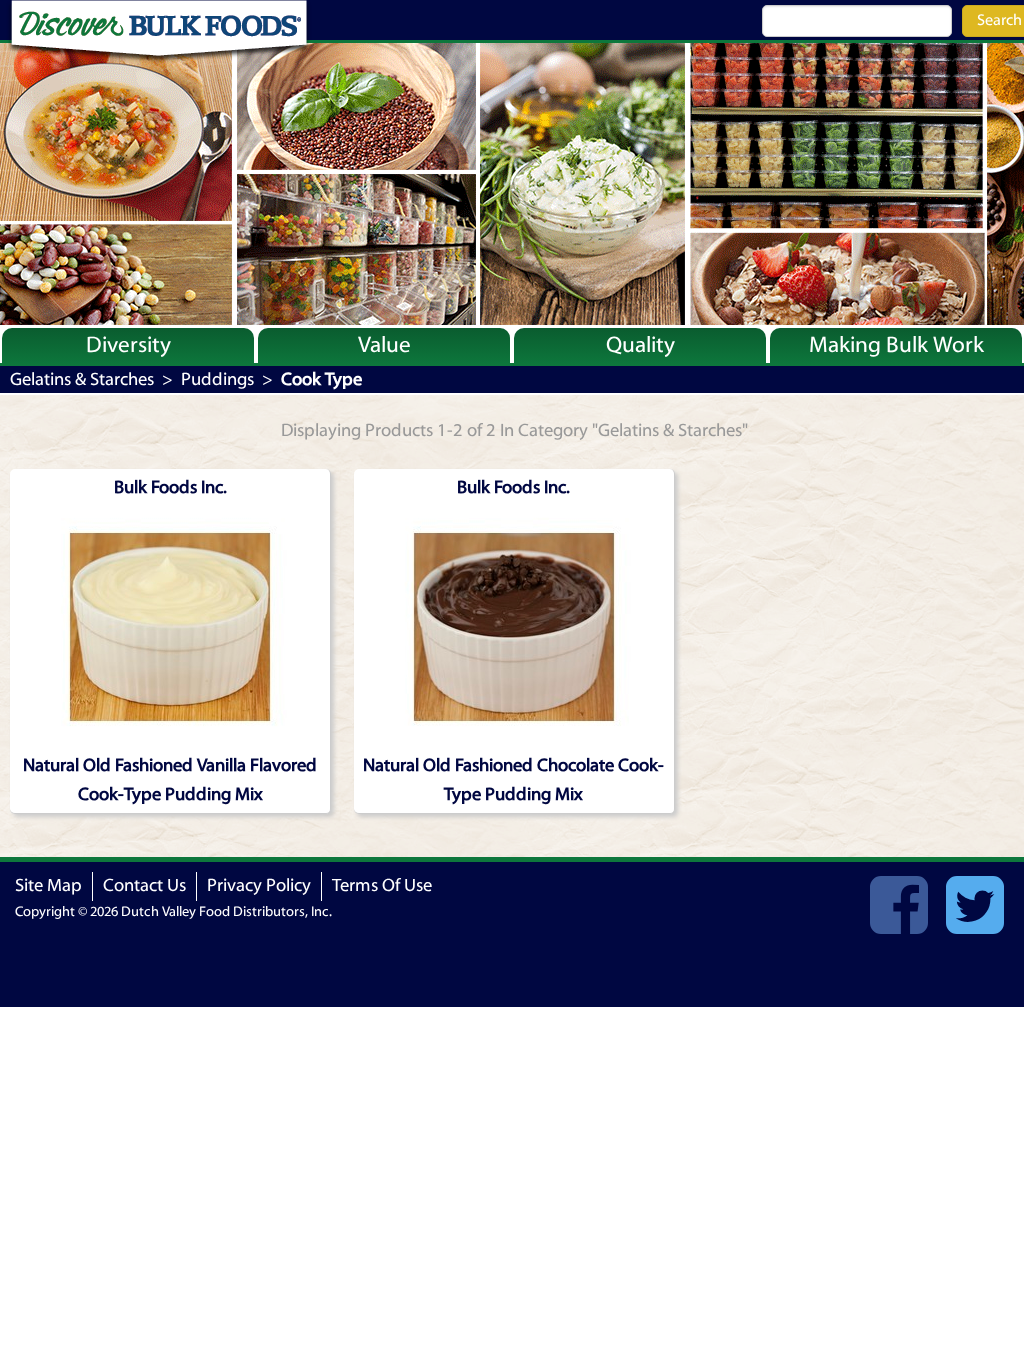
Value (384, 345)
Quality (640, 345)
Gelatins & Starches (82, 379)
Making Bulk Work (896, 345)
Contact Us (144, 885)
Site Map (48, 885)
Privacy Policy (259, 885)
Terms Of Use (382, 885)
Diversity (128, 345)
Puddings (217, 379)
